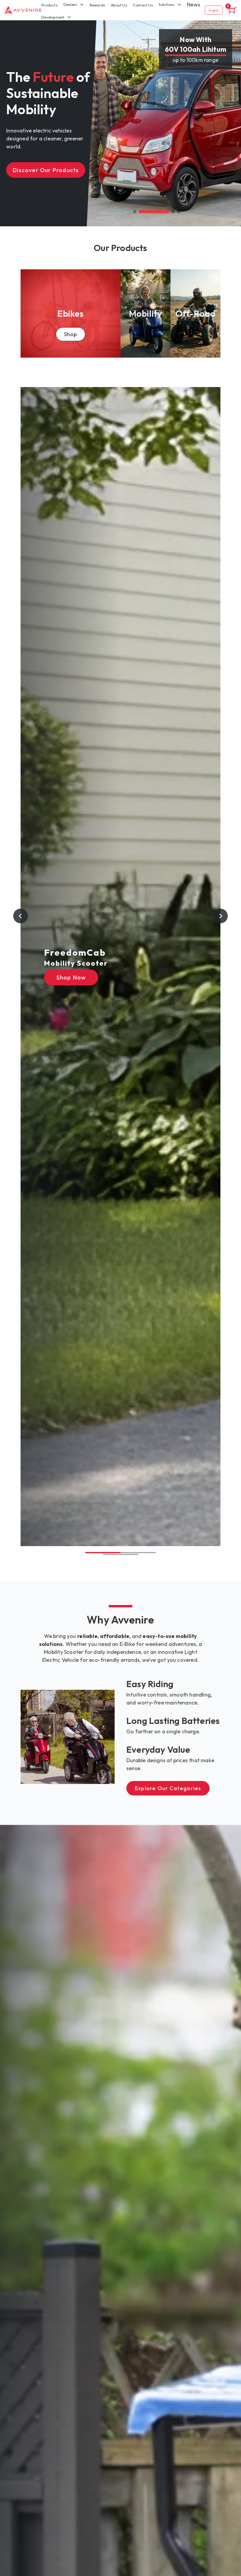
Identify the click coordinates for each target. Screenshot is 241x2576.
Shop (71, 334)
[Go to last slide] (21, 916)
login (214, 10)
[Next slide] (220, 916)
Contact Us (143, 5)
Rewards (97, 5)
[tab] (135, 212)
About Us (119, 5)
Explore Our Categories (168, 1788)
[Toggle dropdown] (69, 17)
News (194, 5)
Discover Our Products (46, 170)
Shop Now (71, 977)
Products (50, 5)
